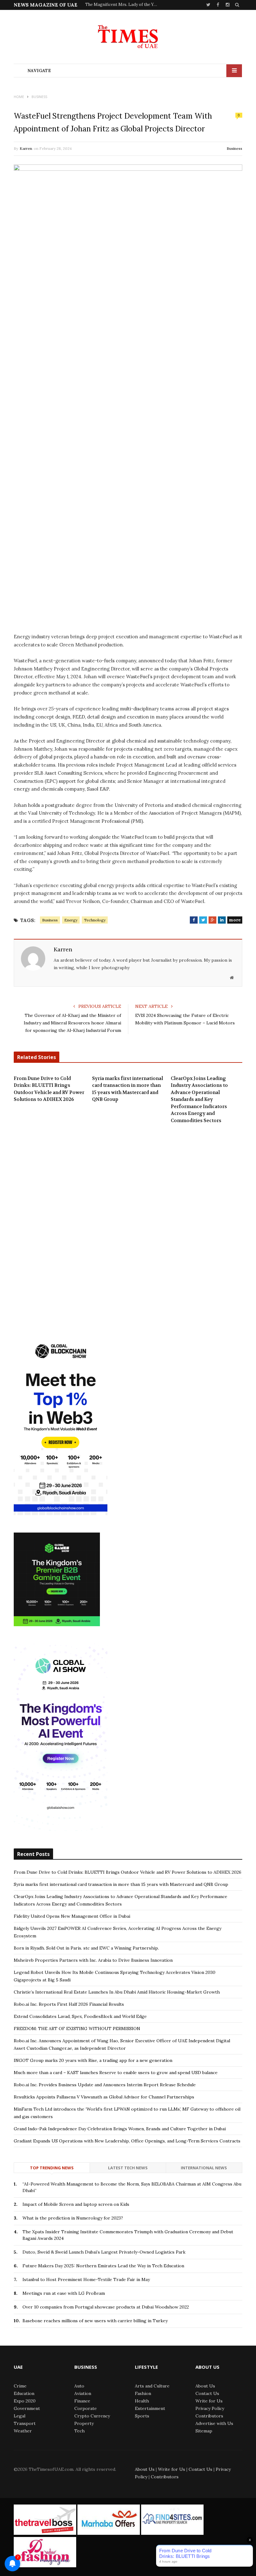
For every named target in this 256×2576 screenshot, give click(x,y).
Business (234, 148)
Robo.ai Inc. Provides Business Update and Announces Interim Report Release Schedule (105, 2085)
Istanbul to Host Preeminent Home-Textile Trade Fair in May (86, 2279)
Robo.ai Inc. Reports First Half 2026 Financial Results (69, 2004)
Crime (20, 2386)
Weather (23, 2431)
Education (24, 2393)
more (235, 920)
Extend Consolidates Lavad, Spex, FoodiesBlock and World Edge (80, 2016)
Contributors (209, 2416)
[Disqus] (128, 1225)
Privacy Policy (210, 2408)
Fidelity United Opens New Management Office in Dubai (72, 1916)
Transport (25, 2423)
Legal (20, 2416)
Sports (142, 2416)
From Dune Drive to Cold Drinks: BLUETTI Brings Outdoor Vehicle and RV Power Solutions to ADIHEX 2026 (49, 1089)
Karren (26, 148)
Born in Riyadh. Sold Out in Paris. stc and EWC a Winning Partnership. (86, 1948)
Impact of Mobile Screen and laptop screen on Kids (76, 2204)
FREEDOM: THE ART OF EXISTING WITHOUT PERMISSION (77, 2029)
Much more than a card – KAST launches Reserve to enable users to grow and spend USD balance (116, 2073)
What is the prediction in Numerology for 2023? (73, 2218)
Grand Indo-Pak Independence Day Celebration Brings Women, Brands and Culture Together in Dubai (120, 2129)
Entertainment (150, 2408)
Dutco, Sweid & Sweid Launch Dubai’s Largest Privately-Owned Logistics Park (104, 2252)
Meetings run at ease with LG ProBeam (64, 2293)
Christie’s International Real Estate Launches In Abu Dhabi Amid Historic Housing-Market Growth (117, 1992)
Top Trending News (52, 2168)
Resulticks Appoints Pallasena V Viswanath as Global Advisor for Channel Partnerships (104, 2097)
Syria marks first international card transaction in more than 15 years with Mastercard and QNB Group (128, 1089)
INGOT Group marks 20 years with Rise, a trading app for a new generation (93, 2060)
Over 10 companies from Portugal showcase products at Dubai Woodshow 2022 (106, 2307)
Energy (71, 920)
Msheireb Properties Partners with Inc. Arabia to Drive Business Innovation (93, 1960)
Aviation (83, 2393)
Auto (79, 2386)
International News (204, 2168)
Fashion (143, 2393)
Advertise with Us (214, 2423)
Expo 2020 (25, 2401)
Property (84, 2423)
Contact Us (207, 2393)
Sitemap (204, 2431)
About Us (205, 2386)
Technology (95, 920)
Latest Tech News (128, 2168)
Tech (79, 2431)
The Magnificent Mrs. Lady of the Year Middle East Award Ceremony (123, 5)
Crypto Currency (92, 2416)
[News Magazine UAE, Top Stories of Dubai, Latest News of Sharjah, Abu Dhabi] (128, 39)
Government (27, 2408)
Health (142, 2401)
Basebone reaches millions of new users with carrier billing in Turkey (95, 2321)
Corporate (86, 2408)
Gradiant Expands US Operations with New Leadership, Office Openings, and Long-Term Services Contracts (127, 2141)
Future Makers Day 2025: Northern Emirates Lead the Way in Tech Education (103, 2266)
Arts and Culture (152, 2386)
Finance (82, 2401)
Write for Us (209, 2401)
